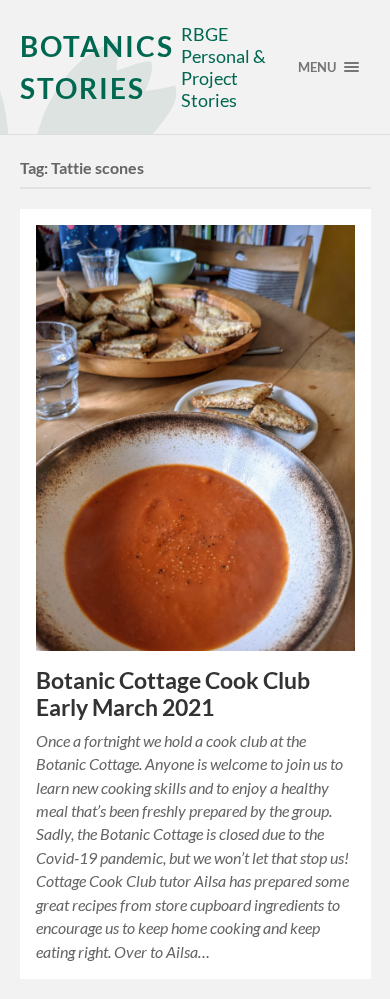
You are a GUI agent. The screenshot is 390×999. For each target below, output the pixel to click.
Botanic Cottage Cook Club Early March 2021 (173, 694)
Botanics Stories (97, 67)
